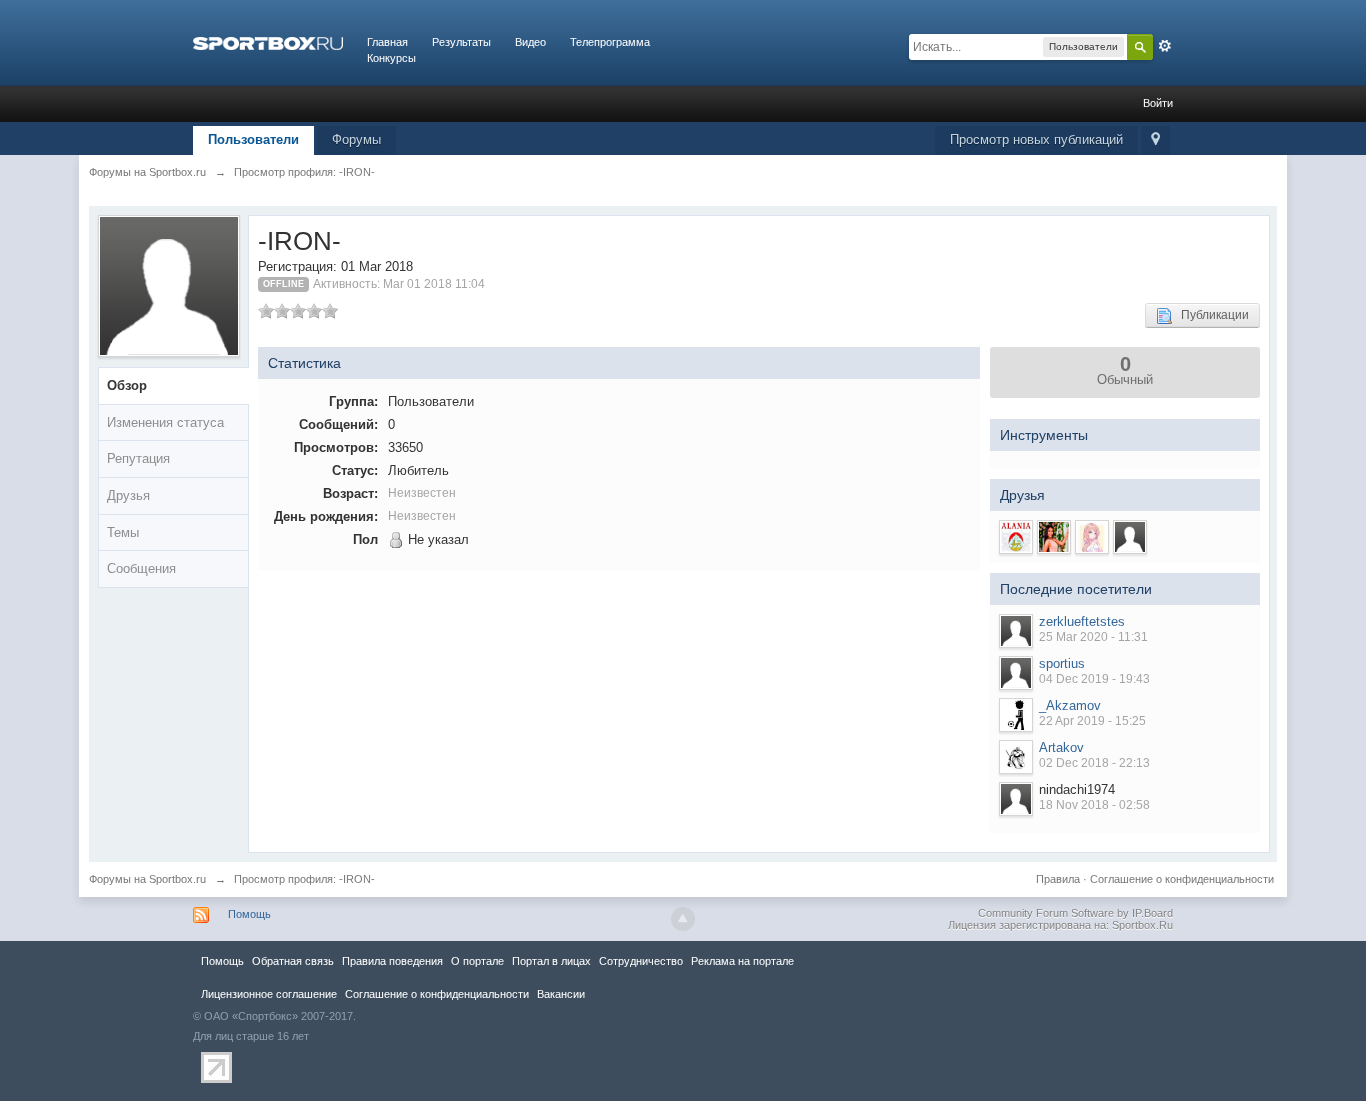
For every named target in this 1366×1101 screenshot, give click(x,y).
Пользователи (253, 139)
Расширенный (1165, 46)
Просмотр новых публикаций (1036, 139)
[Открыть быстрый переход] (1155, 140)
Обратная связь (293, 961)
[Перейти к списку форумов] (268, 42)
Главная (387, 42)
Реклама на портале (742, 961)
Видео (530, 42)
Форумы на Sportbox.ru (147, 879)
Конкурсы (391, 58)
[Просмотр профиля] (1016, 631)
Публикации (1210, 315)
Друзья (128, 495)
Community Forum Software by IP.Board (1075, 913)
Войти (1158, 103)
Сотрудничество (641, 961)
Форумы (356, 139)
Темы (123, 532)
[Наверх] (683, 919)
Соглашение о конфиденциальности (1182, 879)
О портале (477, 961)
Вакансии (561, 994)
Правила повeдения (392, 961)
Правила (1058, 879)
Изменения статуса (165, 422)
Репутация (138, 458)
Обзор (127, 385)
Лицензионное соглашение (269, 994)
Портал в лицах (551, 961)
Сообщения (141, 568)
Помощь (249, 914)
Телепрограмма (610, 42)
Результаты (461, 42)
